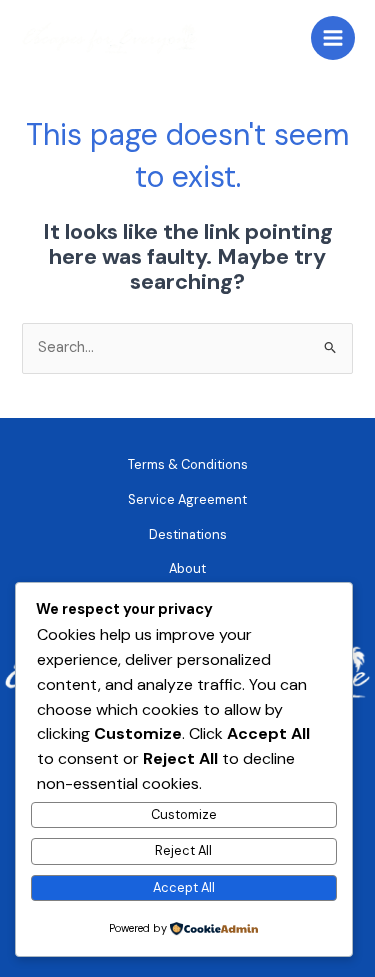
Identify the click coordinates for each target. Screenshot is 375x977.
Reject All (183, 850)
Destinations (188, 534)
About (187, 568)
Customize (184, 814)
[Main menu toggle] (333, 38)
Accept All (184, 887)
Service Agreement (187, 499)
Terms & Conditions (188, 464)
